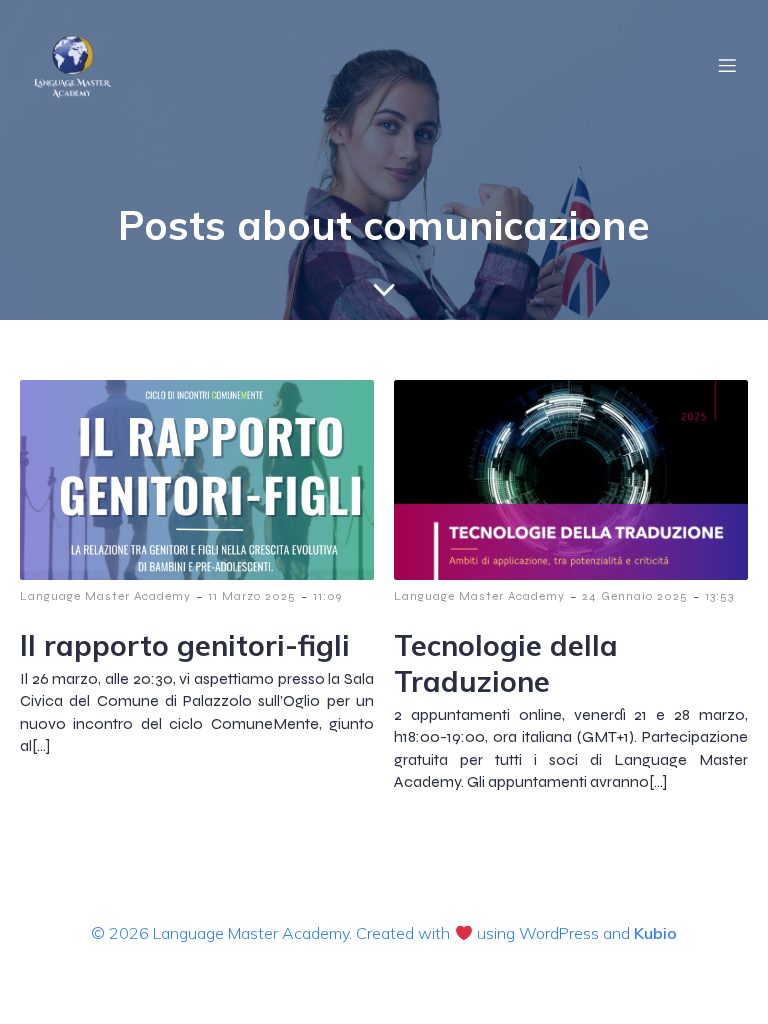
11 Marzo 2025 (252, 596)
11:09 (327, 596)
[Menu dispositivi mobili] (727, 65)
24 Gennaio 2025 (635, 596)
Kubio (655, 933)
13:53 (719, 596)
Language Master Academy (105, 596)
